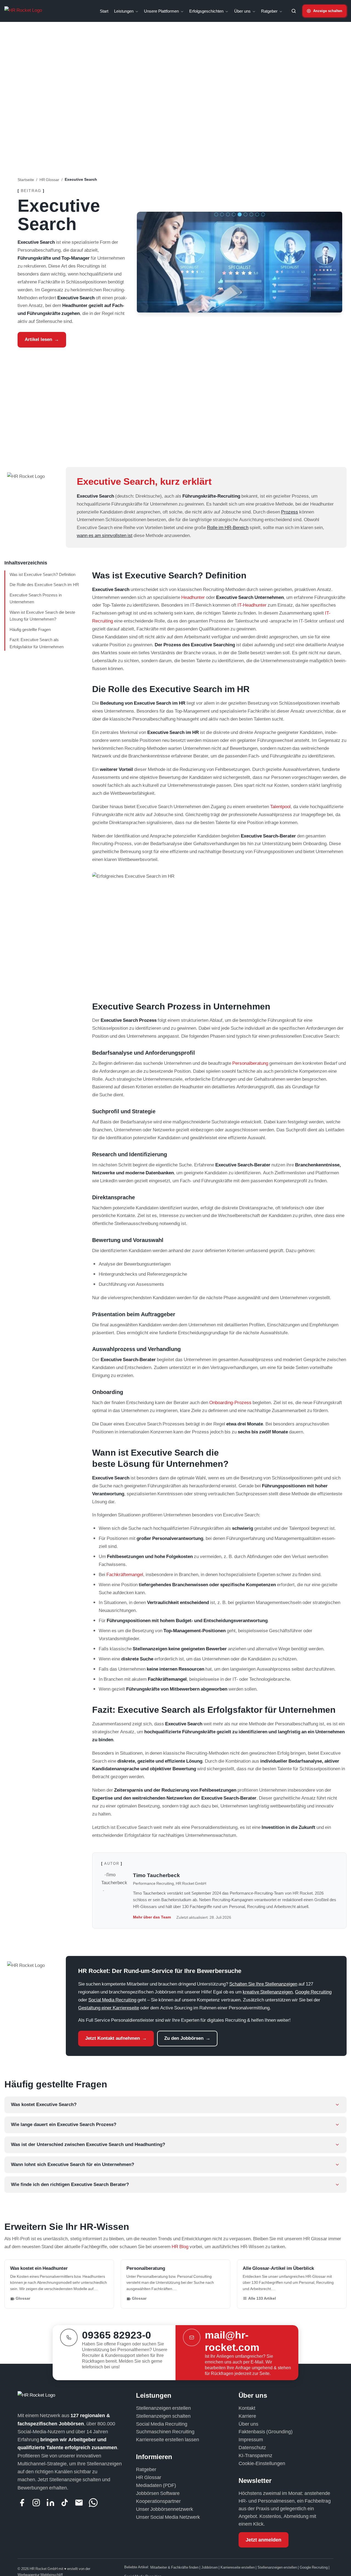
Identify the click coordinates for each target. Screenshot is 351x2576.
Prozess (290, 512)
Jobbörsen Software (158, 2493)
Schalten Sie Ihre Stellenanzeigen (263, 1984)
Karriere (247, 2416)
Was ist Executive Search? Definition (43, 574)
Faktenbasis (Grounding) (266, 2432)
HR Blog (180, 2246)
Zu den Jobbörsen (184, 2038)
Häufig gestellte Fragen (30, 629)
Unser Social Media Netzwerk (168, 2517)
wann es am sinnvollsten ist (105, 535)
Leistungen (124, 11)
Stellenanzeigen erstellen (163, 2408)
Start (104, 11)
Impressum (251, 2439)
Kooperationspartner (158, 2501)
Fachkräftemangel (125, 1574)
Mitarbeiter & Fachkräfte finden (175, 2567)
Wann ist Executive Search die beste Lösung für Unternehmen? (42, 616)
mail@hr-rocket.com (232, 2341)
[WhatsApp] (93, 2503)
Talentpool (280, 806)
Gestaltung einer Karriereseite (109, 2008)
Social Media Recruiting (112, 2000)
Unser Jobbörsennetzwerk (165, 2509)
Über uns (243, 11)
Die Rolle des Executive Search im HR (44, 585)
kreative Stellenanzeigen (268, 1992)
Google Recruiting (313, 1992)
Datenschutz (252, 2447)
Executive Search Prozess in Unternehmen (36, 599)
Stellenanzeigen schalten (163, 2416)
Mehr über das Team (152, 1917)
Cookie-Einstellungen (262, 2463)
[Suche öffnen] (294, 11)
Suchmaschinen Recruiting (165, 2432)
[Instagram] (36, 2503)
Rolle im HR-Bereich (228, 527)
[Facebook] (22, 2503)
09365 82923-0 (117, 2335)
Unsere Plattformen (162, 11)
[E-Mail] (79, 2503)
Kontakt (247, 2408)
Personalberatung (250, 1063)
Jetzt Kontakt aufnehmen (113, 2038)
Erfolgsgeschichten (207, 11)
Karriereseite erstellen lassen (168, 2439)
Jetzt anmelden (264, 2540)
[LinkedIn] (50, 2503)
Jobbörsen (210, 2567)
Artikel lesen (38, 339)
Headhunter (193, 597)
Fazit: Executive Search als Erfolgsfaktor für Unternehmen (37, 643)
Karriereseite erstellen (238, 2567)
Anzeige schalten (328, 11)
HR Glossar (49, 180)
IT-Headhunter (252, 605)
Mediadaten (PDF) (156, 2485)
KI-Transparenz (255, 2455)
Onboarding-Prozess (230, 1402)
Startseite (26, 180)
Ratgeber (270, 11)
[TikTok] (65, 2503)
